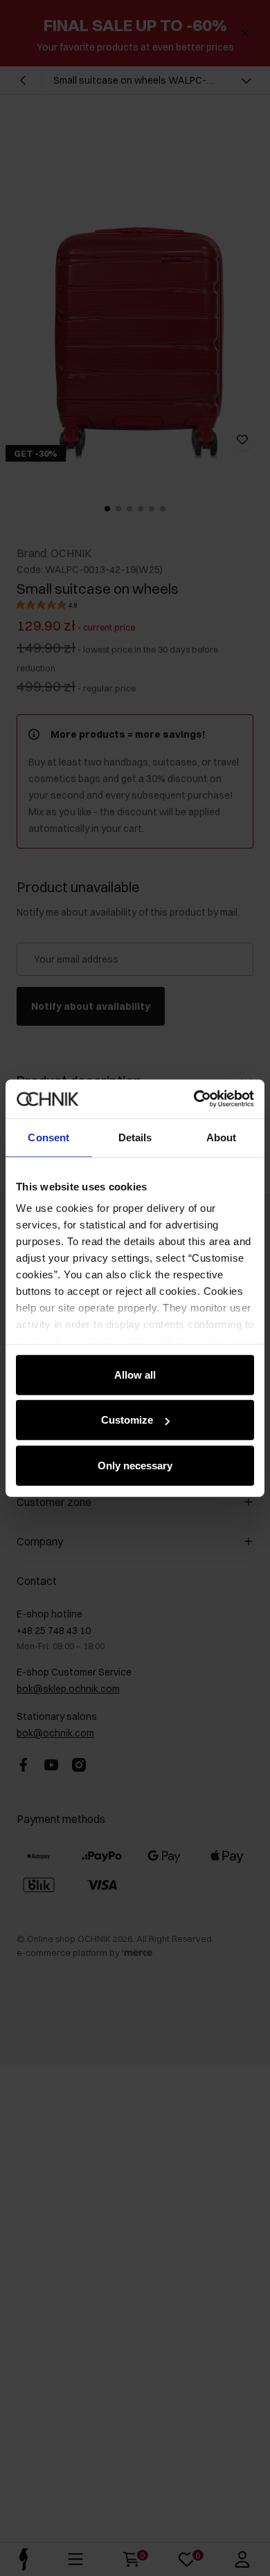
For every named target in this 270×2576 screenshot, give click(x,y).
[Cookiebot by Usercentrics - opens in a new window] (194, 1099)
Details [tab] (135, 1137)
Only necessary (135, 1465)
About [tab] (222, 1137)
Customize (127, 1420)
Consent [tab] (48, 1137)
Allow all (135, 1374)
